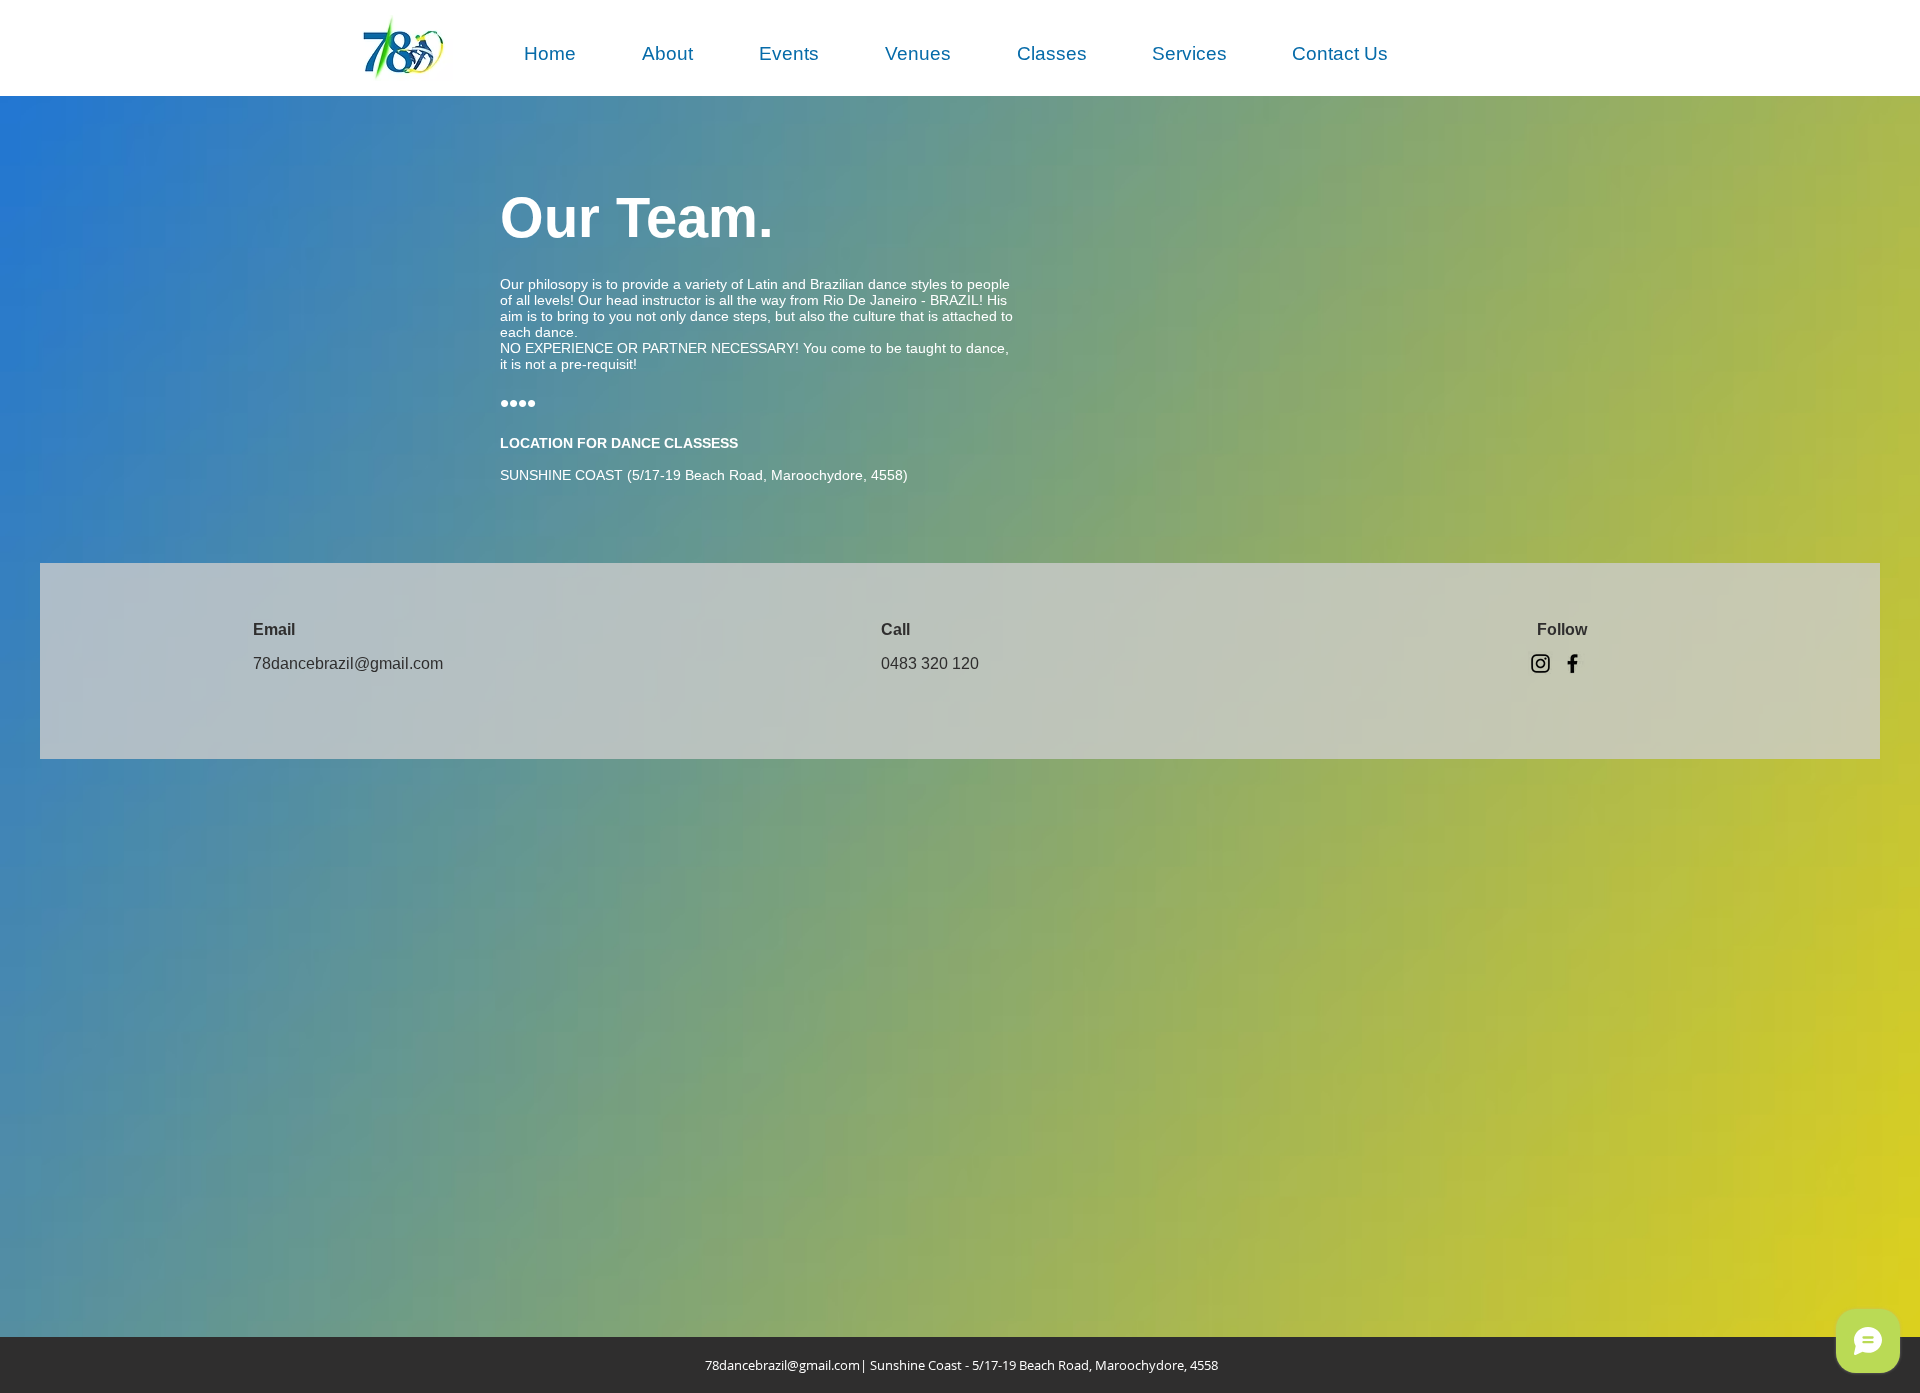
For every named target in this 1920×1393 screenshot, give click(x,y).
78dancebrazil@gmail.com (782, 1365)
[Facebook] (1572, 663)
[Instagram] (1540, 663)
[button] (667, 54)
